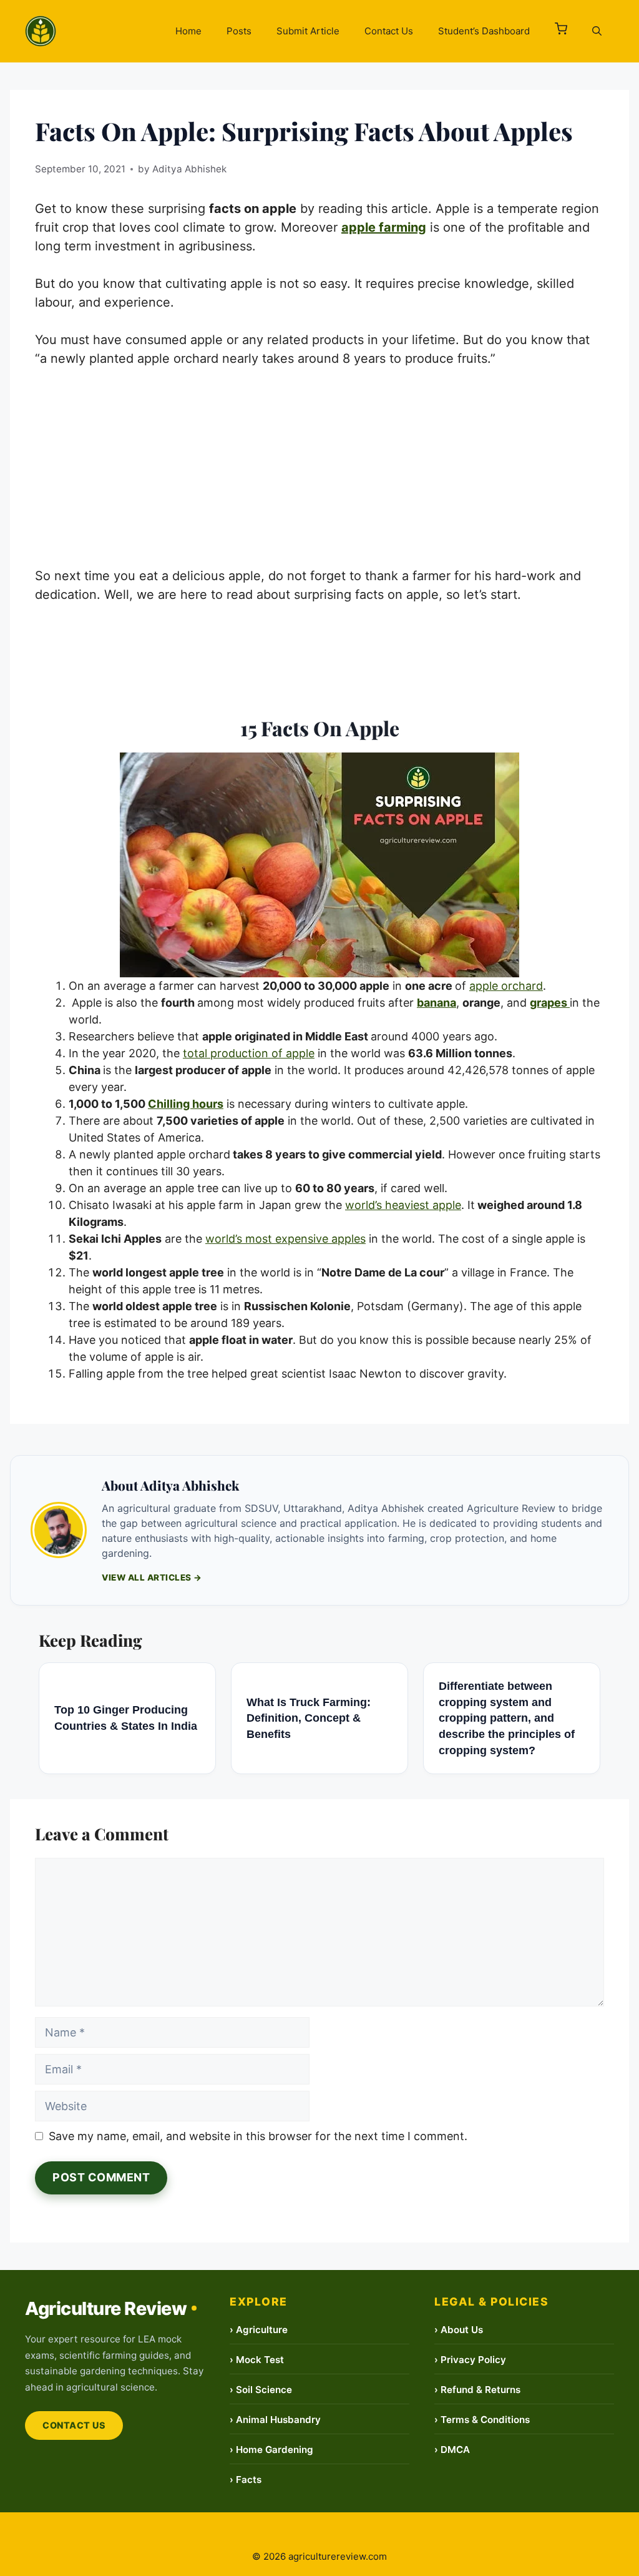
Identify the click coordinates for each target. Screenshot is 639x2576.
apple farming (384, 227)
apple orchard (506, 986)
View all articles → (152, 1577)
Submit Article (308, 31)
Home (188, 31)
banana (437, 1003)
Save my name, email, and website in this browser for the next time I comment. (258, 2136)
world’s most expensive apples (285, 1239)
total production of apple (249, 1053)
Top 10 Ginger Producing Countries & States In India (126, 1718)
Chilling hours (186, 1104)
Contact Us (389, 31)
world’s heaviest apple (403, 1205)
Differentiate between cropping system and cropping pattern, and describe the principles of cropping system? (507, 1718)
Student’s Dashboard (484, 31)
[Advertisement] (319, 474)
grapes (550, 1003)
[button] (561, 31)
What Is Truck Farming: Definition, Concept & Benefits (309, 1718)
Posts (239, 31)
